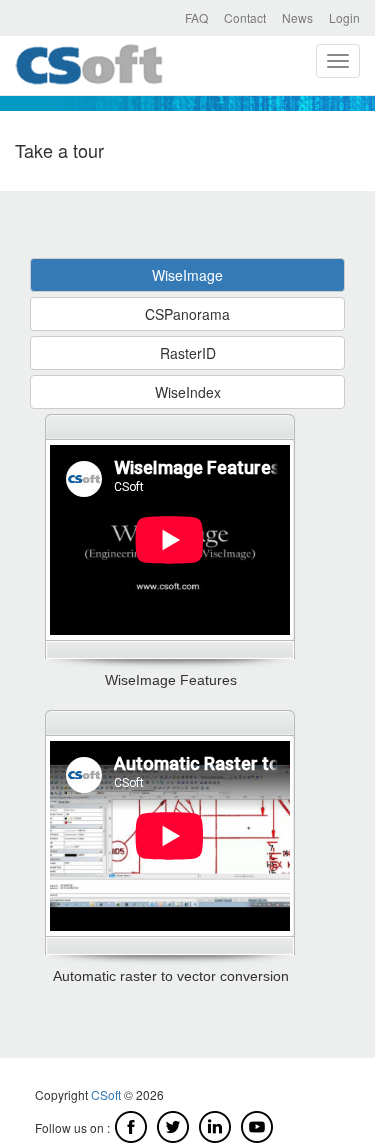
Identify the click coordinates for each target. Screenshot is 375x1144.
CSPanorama (187, 314)
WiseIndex (188, 392)
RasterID (188, 353)
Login (344, 17)
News (297, 17)
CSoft (106, 1094)
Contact (245, 17)
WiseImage (187, 275)
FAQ (196, 17)
